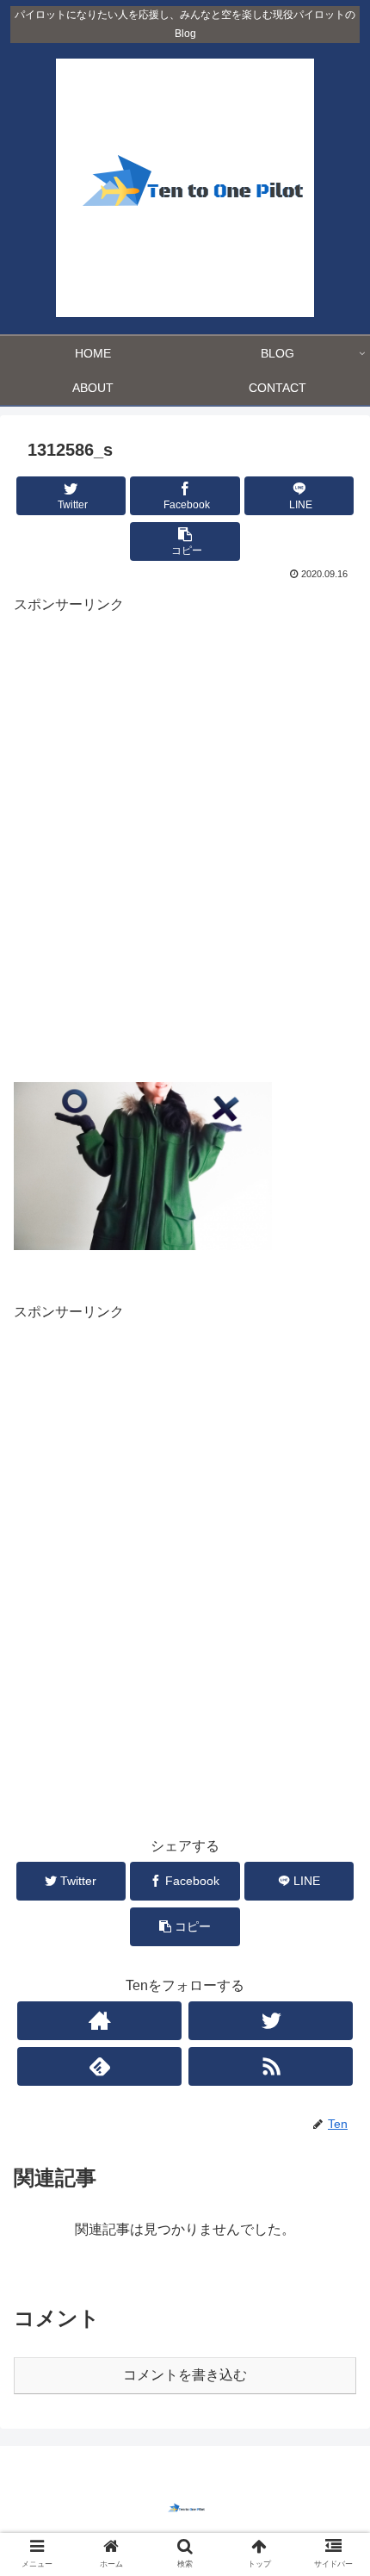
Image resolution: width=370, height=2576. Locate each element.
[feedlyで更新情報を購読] (99, 2066)
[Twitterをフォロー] (271, 2021)
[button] (334, 1832)
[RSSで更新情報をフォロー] (271, 2066)
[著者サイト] (99, 2021)
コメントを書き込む (185, 2375)
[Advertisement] (185, 853)
